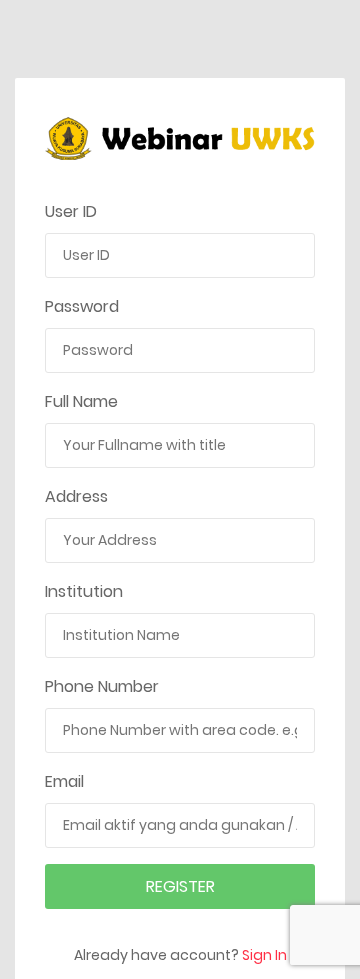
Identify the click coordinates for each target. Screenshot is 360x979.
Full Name (81, 401)
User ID (71, 211)
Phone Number (102, 686)
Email (64, 781)
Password (82, 306)
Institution (84, 591)
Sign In (264, 955)
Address (76, 496)
